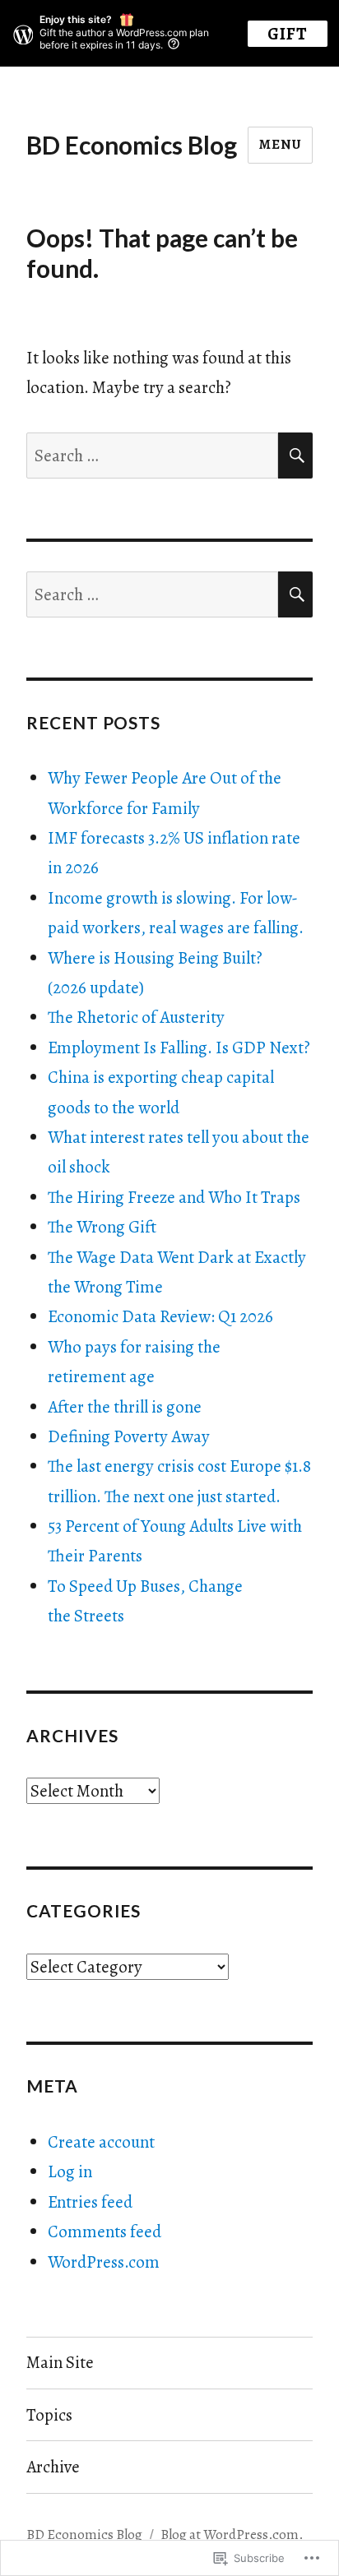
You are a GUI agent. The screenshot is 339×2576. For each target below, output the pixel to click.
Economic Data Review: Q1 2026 (160, 1316)
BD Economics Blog (132, 145)
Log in (70, 2171)
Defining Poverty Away (129, 1436)
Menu (280, 144)
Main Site (60, 2362)
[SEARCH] (295, 456)
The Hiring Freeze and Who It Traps (174, 1197)
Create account (101, 2142)
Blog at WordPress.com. (232, 2534)
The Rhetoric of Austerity (136, 1017)
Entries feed (90, 2202)
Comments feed (104, 2231)
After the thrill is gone (125, 1407)
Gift (288, 34)
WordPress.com (104, 2262)
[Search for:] (153, 456)
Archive (53, 2467)
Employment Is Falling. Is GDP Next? (179, 1048)
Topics (49, 2415)
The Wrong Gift (102, 1227)
